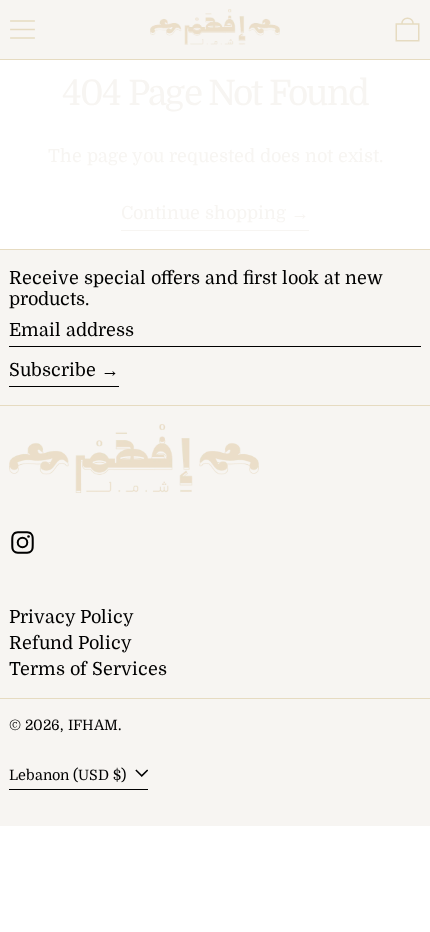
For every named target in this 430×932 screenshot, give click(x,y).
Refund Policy (70, 643)
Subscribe (52, 370)
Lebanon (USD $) (69, 775)
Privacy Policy (71, 617)
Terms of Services (88, 669)
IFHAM (93, 725)
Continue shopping (203, 213)
